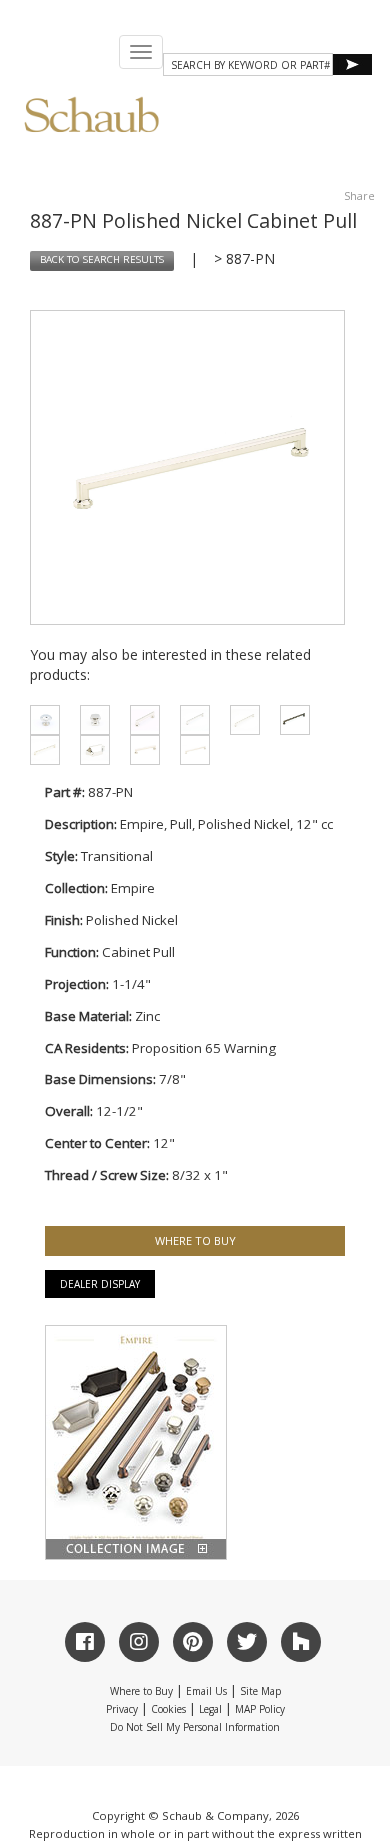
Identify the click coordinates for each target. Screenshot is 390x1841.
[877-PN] (140, 720)
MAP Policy (260, 1709)
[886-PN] (190, 750)
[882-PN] (90, 720)
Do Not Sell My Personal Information (195, 1727)
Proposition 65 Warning (204, 1048)
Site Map (260, 1691)
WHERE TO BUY (195, 1240)
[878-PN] (90, 750)
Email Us (206, 1691)
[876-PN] (40, 720)
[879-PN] (190, 720)
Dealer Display (100, 1284)
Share (359, 195)
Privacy (122, 1709)
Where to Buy (141, 1691)
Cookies (168, 1709)
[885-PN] (140, 750)
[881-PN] (40, 750)
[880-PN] (240, 720)
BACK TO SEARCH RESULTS (102, 259)
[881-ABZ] (290, 720)
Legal (210, 1709)
